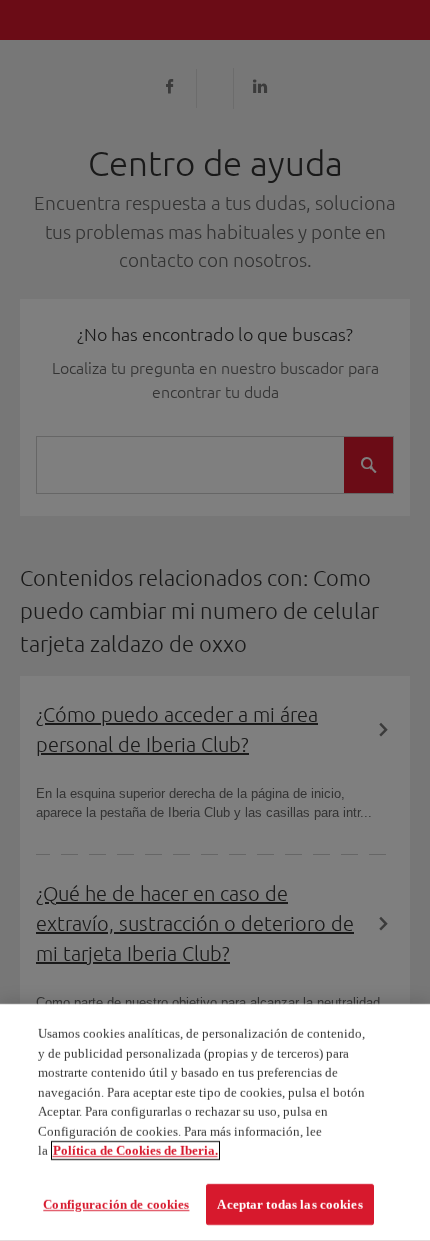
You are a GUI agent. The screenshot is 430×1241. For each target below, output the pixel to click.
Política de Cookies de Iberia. (135, 1150)
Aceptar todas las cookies (289, 1203)
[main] (215, 1122)
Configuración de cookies (116, 1203)
